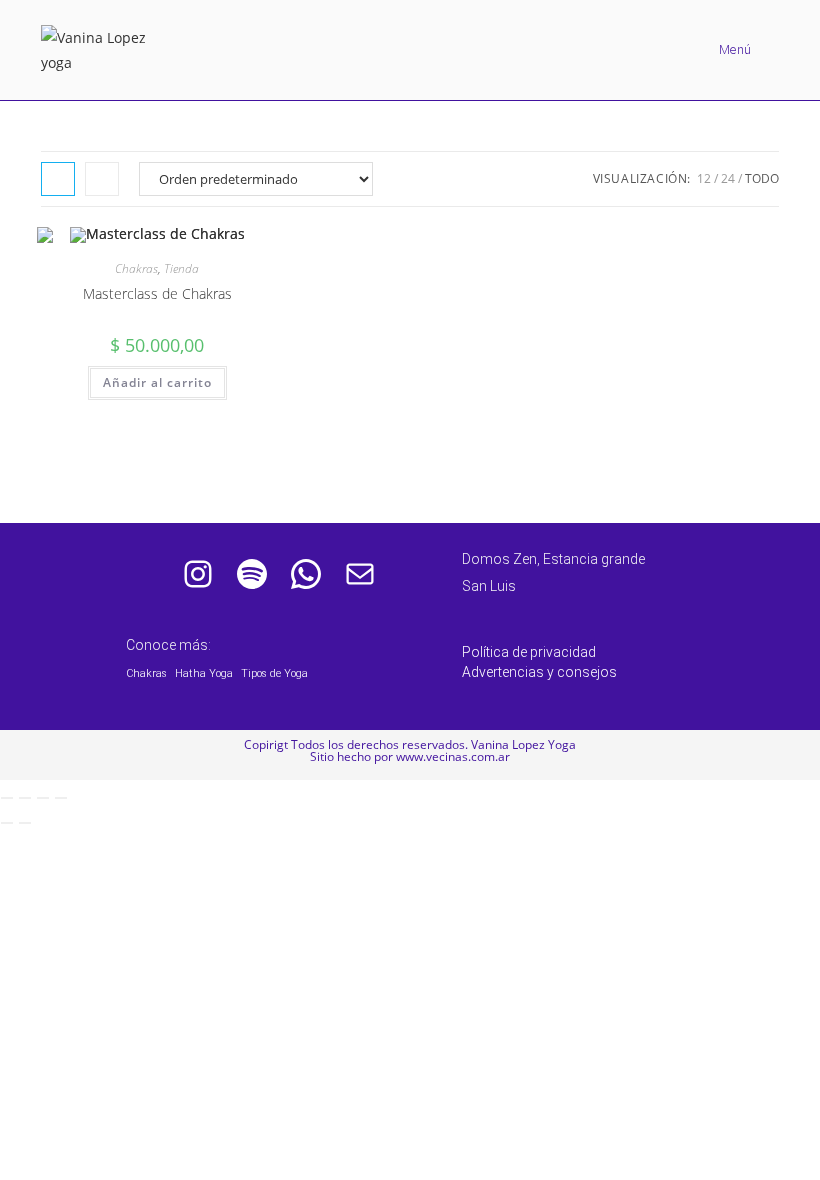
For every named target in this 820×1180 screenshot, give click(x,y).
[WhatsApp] (306, 574)
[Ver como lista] (102, 179)
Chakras (136, 268)
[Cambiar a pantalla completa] (25, 798)
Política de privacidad (529, 652)
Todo (762, 178)
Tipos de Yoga (274, 673)
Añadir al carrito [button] (157, 382)
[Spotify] (252, 574)
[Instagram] (198, 574)
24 (728, 178)
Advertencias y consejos (539, 672)
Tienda (181, 268)
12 (704, 178)
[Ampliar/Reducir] (7, 798)
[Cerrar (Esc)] (61, 798)
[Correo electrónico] (360, 574)
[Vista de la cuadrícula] (58, 179)
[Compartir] (43, 798)
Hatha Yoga (204, 673)
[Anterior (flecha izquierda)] (7, 823)
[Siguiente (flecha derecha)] (25, 823)
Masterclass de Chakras (157, 293)
